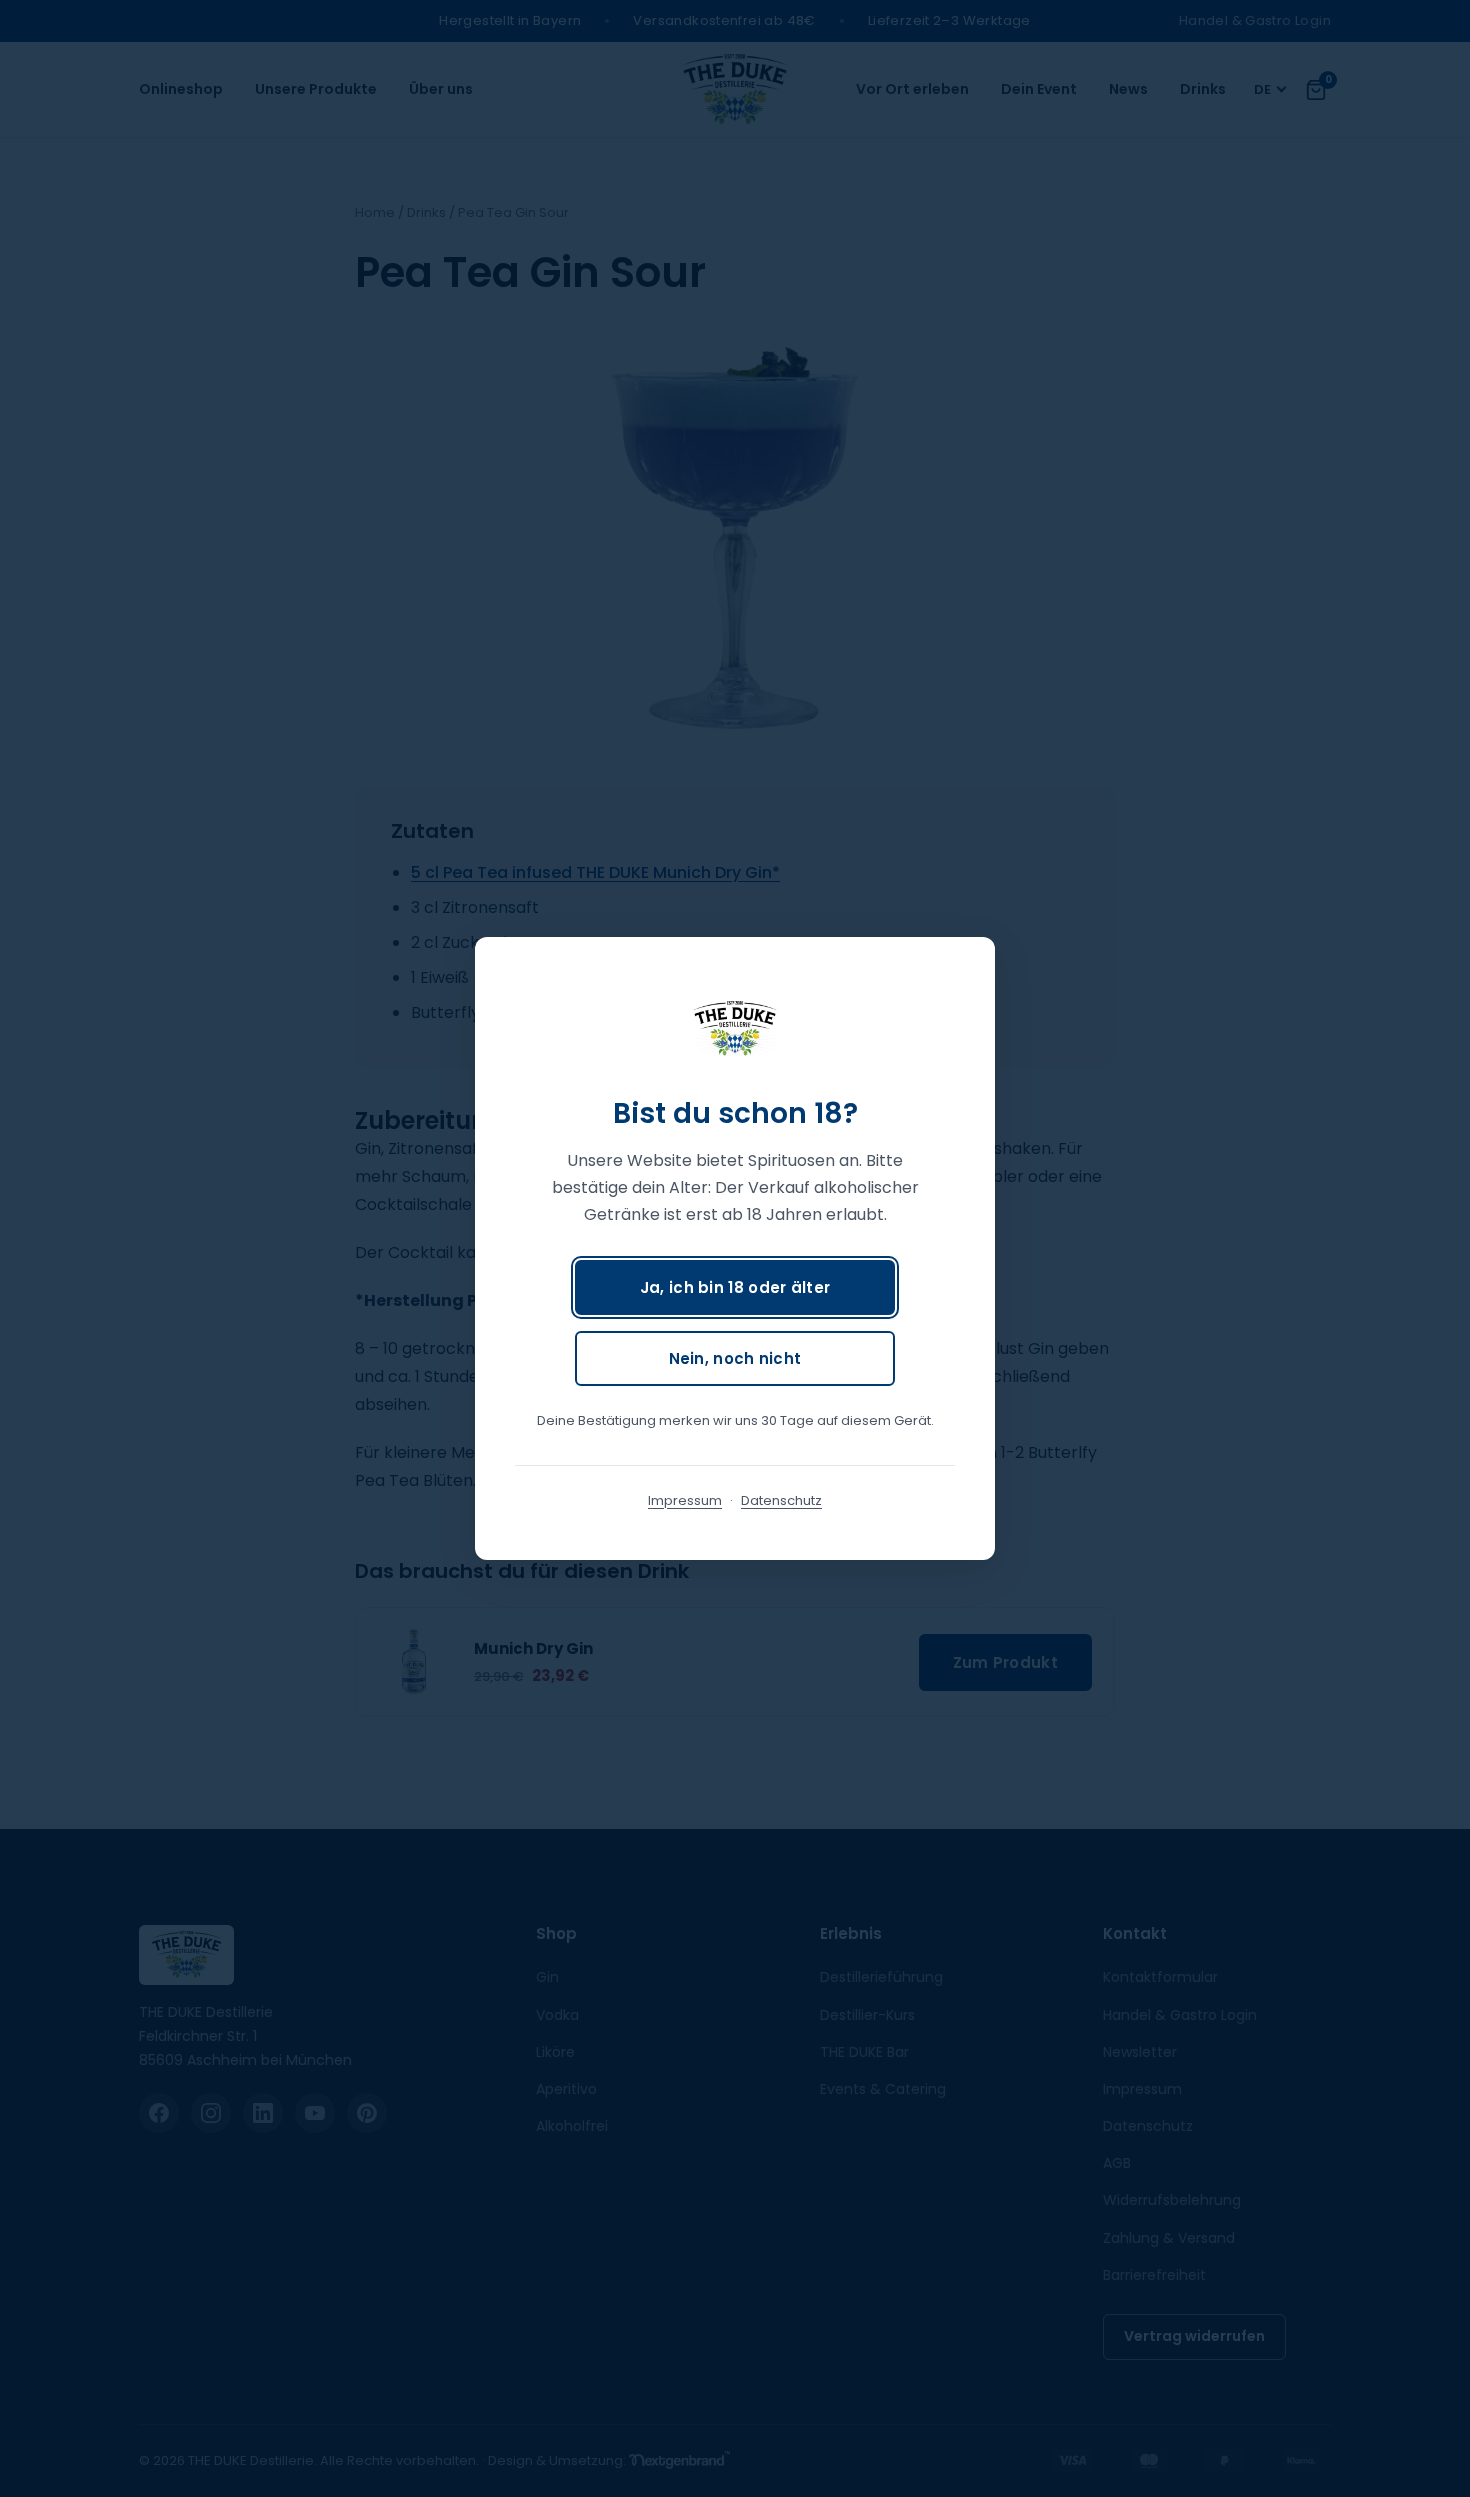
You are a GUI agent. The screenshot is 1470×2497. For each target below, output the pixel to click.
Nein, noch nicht (735, 1358)
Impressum (685, 1500)
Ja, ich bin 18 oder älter (735, 1287)
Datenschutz (781, 1500)
